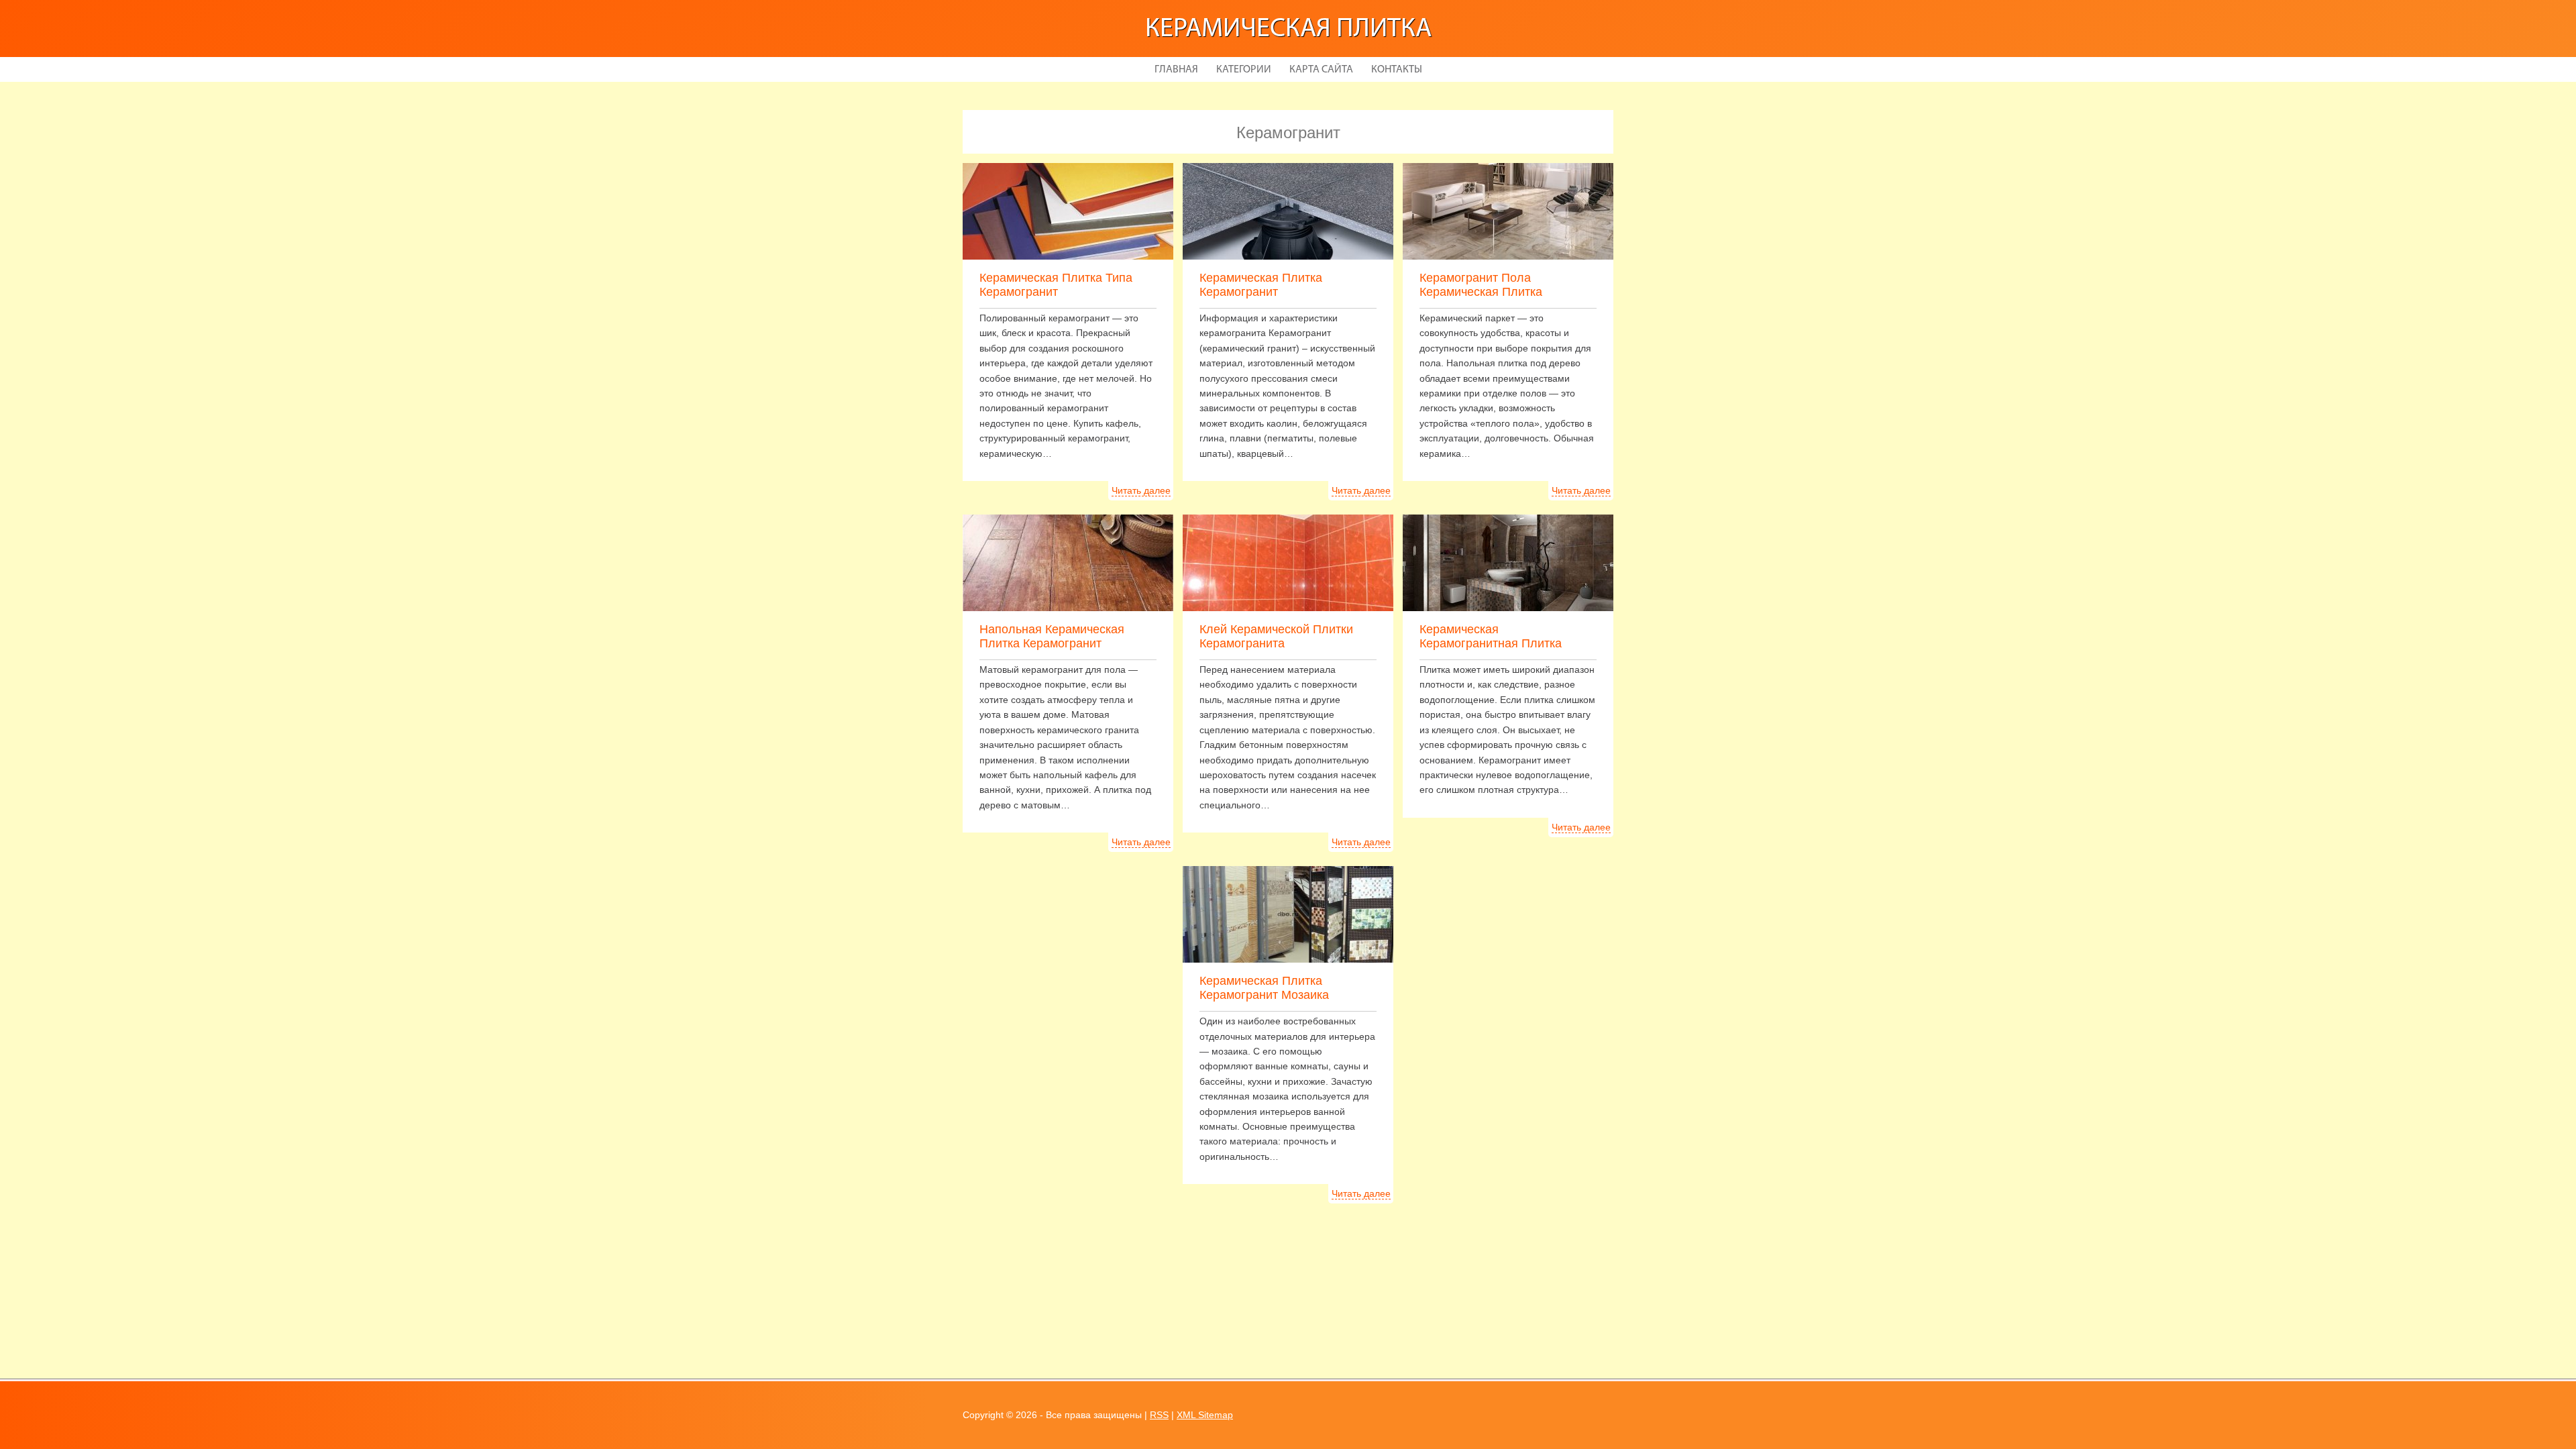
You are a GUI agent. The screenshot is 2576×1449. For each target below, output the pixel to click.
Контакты (1397, 70)
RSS (1159, 1415)
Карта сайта (1321, 70)
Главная (1176, 70)
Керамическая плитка (1288, 30)
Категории (1244, 70)
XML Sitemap (1205, 1415)
